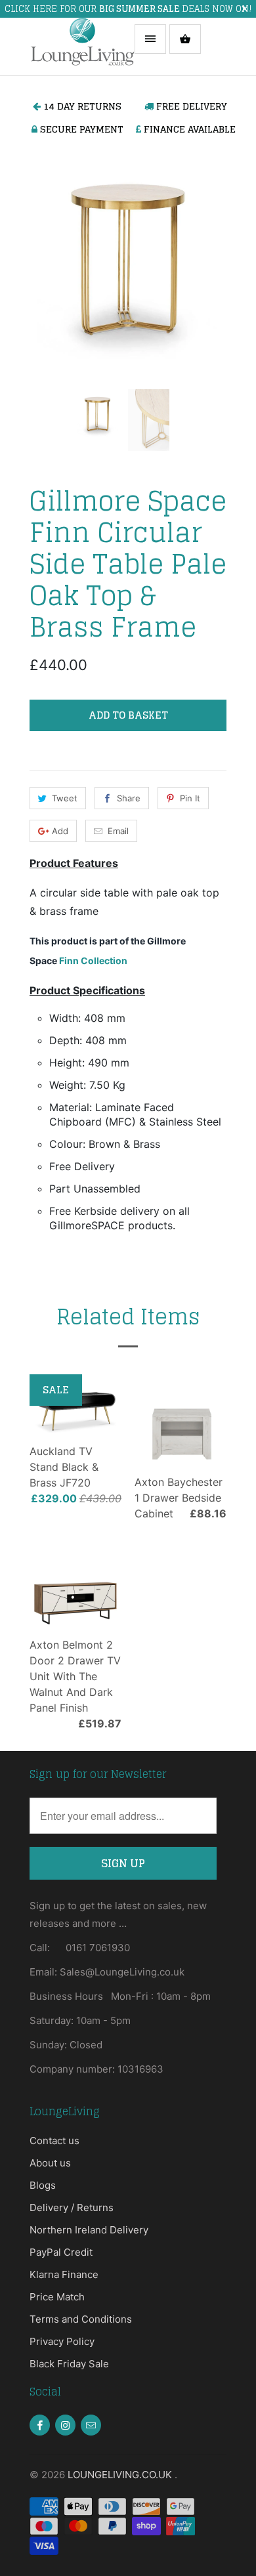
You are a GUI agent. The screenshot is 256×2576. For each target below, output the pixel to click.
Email (118, 831)
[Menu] (150, 39)
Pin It (190, 798)
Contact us (54, 2141)
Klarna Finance (64, 2274)
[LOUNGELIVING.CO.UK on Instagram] (65, 2425)
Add (60, 831)
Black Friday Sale (69, 2364)
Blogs (43, 2185)
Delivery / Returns (72, 2207)
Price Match (57, 2297)
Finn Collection (93, 961)
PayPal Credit (61, 2252)
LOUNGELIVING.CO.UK (121, 2475)
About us (50, 2163)
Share (129, 798)
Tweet (65, 798)
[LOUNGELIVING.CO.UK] (82, 47)
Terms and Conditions (81, 2319)
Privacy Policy (62, 2341)
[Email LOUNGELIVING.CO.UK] (91, 2425)
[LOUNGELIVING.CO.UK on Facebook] (40, 2425)
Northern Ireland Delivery (89, 2230)
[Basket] (185, 39)
